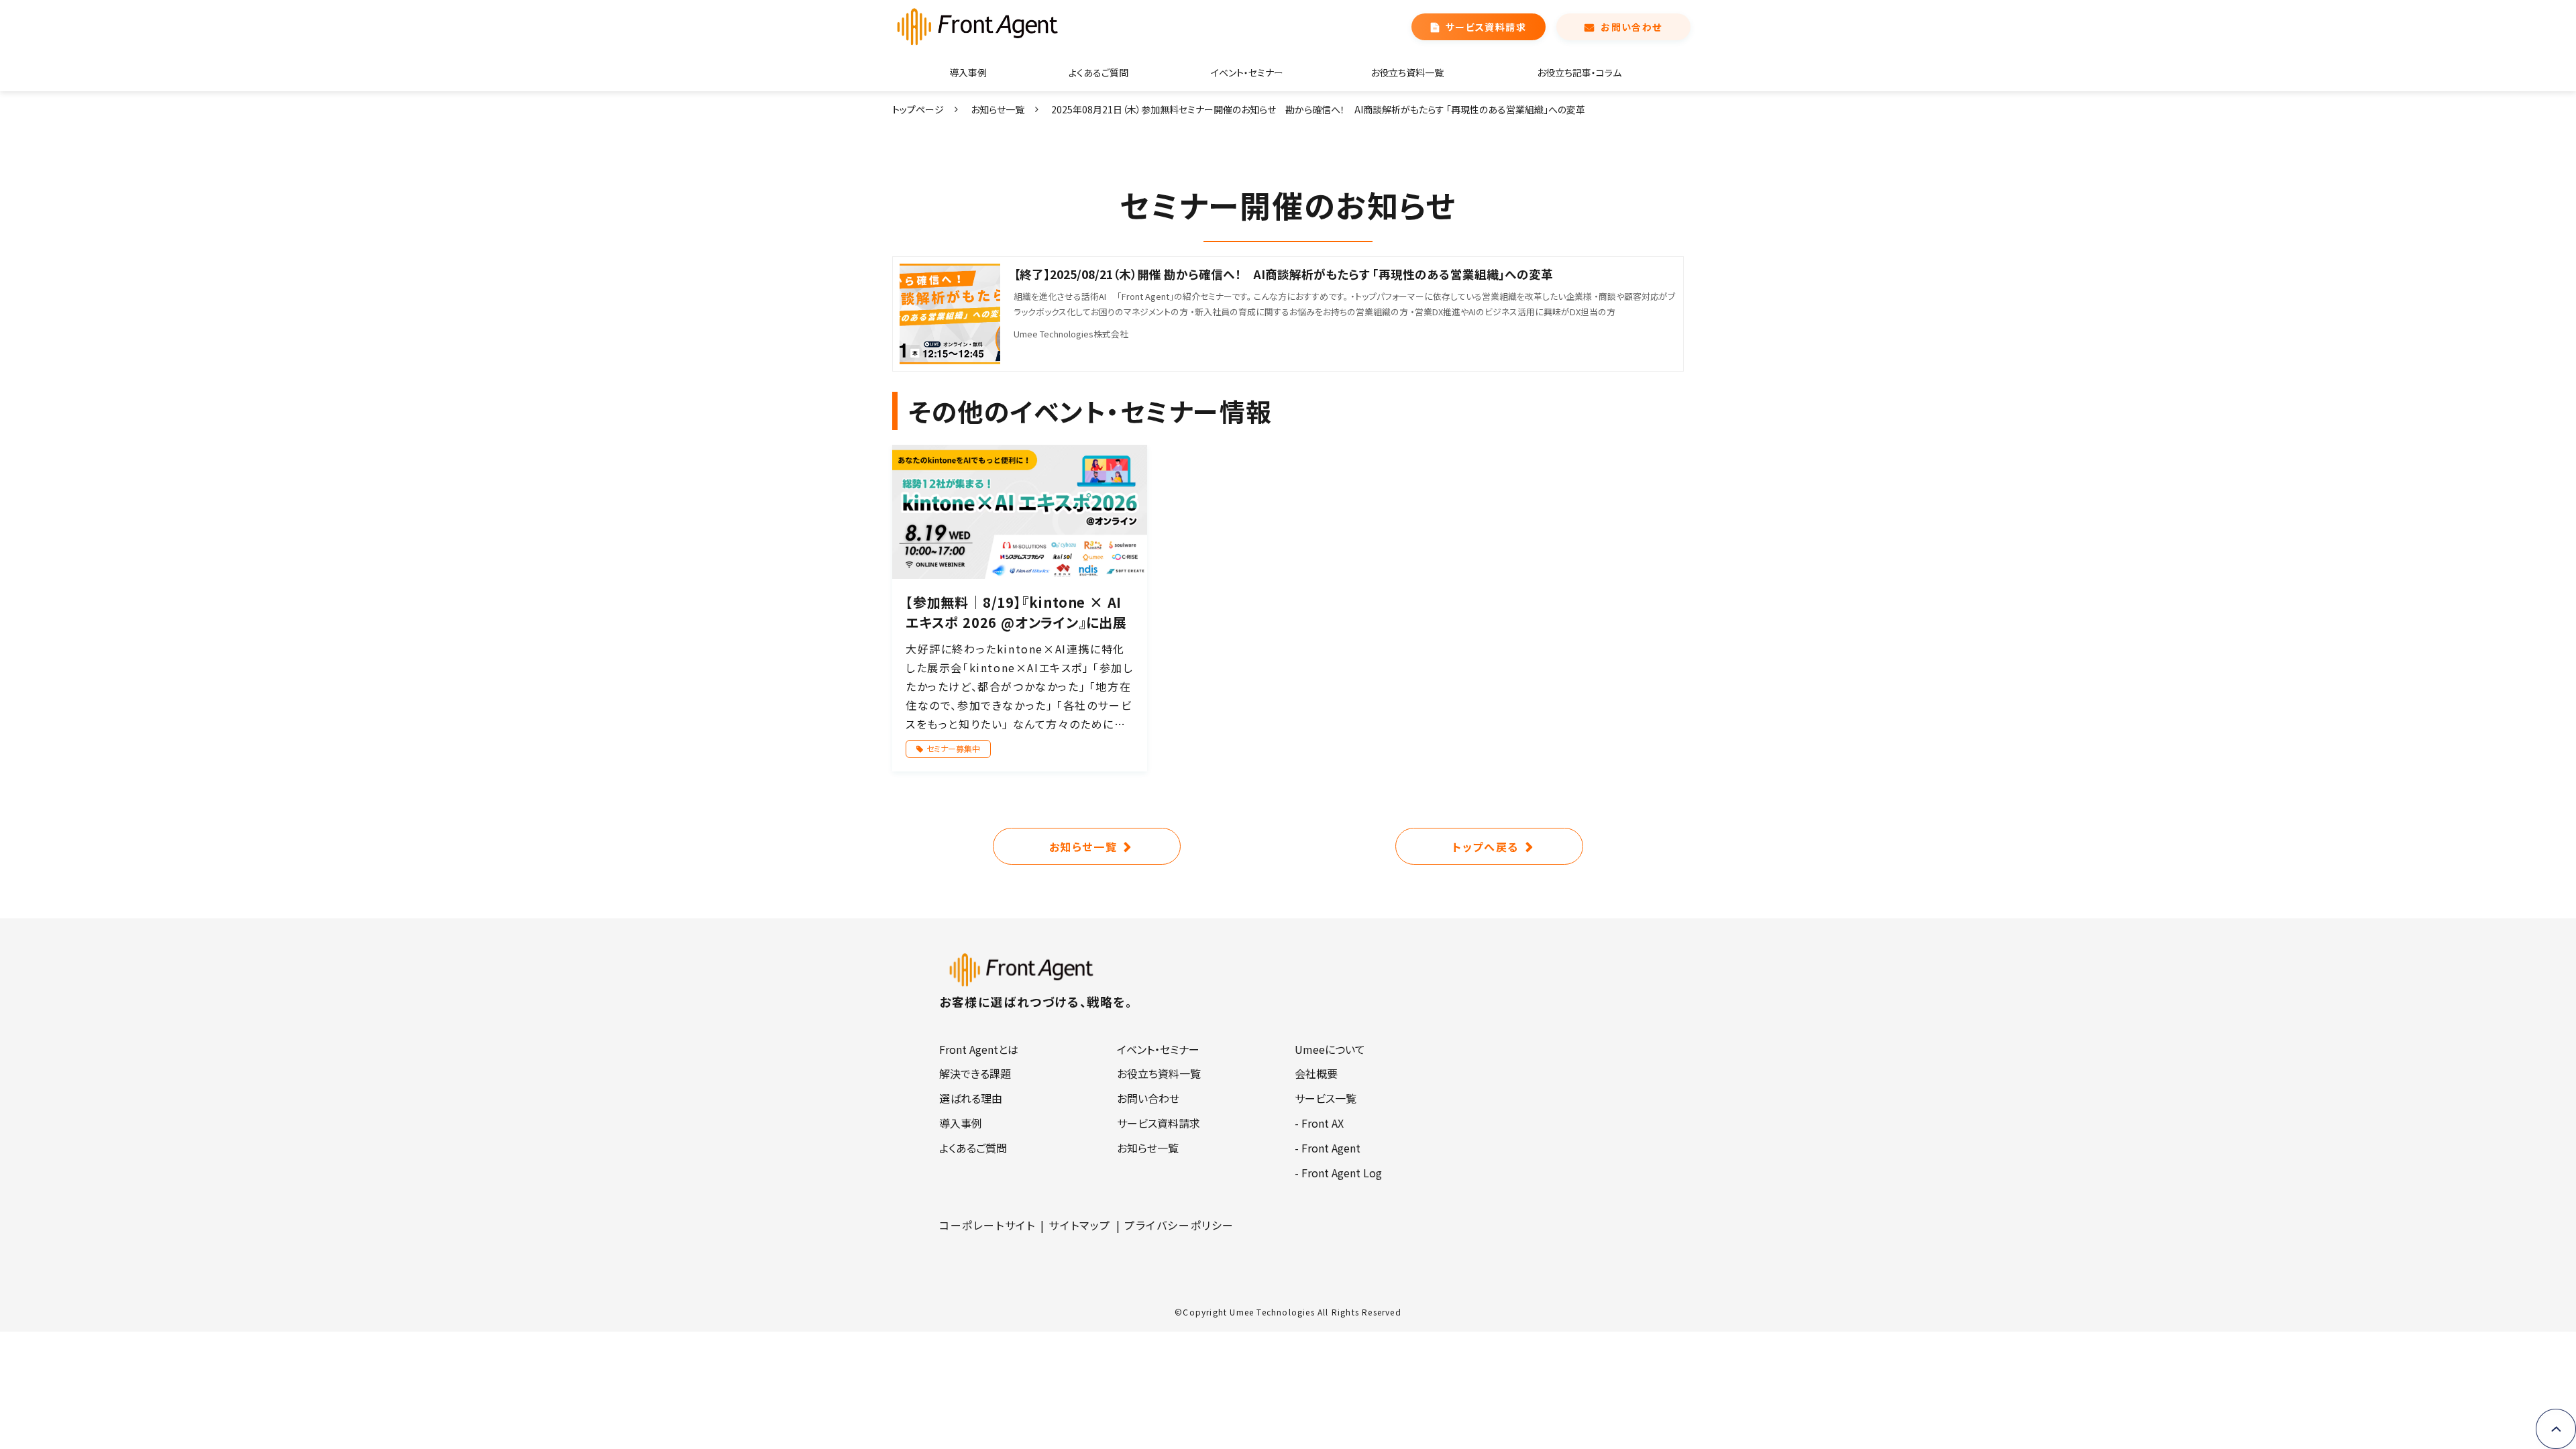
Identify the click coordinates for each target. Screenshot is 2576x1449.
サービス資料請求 (1486, 27)
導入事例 (968, 72)
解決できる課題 (975, 1073)
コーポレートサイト (987, 1225)
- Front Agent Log (1338, 1173)
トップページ (918, 109)
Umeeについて (1330, 1049)
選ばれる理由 (971, 1098)
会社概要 (1316, 1073)
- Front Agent (1328, 1148)
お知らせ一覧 (998, 109)
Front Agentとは (979, 1049)
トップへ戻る (1486, 847)
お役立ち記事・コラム (1579, 72)
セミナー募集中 (953, 748)
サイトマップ (1080, 1225)
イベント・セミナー (1247, 72)
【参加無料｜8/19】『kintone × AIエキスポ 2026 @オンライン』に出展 (1016, 612)
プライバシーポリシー (1179, 1225)
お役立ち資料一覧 (1407, 72)
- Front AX (1319, 1123)
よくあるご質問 (1098, 72)
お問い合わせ (1631, 27)
